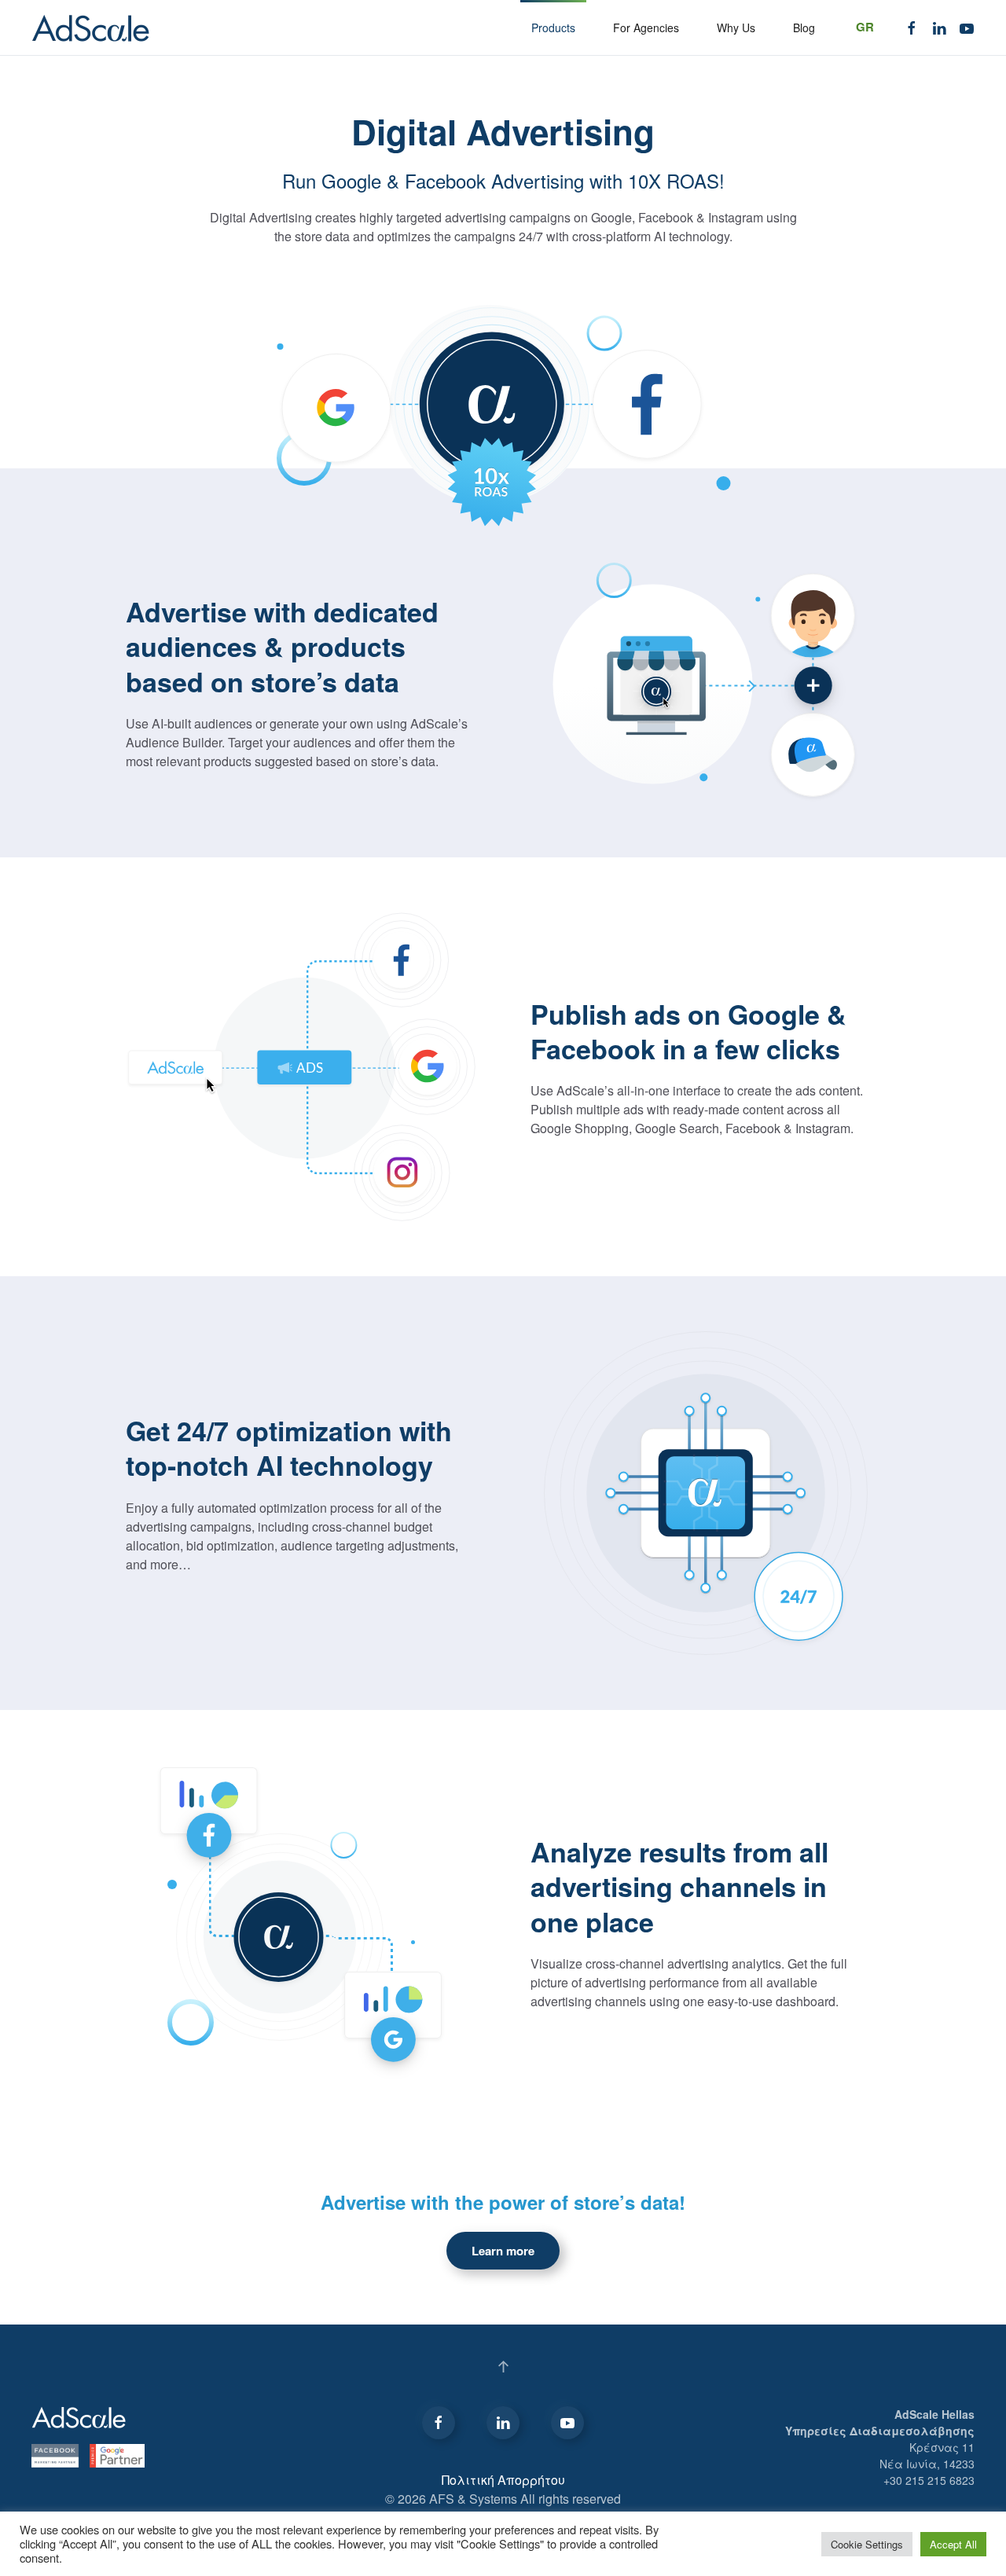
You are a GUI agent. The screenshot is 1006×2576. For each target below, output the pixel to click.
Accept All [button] (953, 2544)
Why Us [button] (736, 28)
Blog (804, 28)
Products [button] (553, 28)
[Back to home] (90, 28)
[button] (503, 2367)
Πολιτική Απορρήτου (503, 2480)
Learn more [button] (503, 2251)
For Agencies (646, 28)
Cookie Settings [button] (867, 2544)
